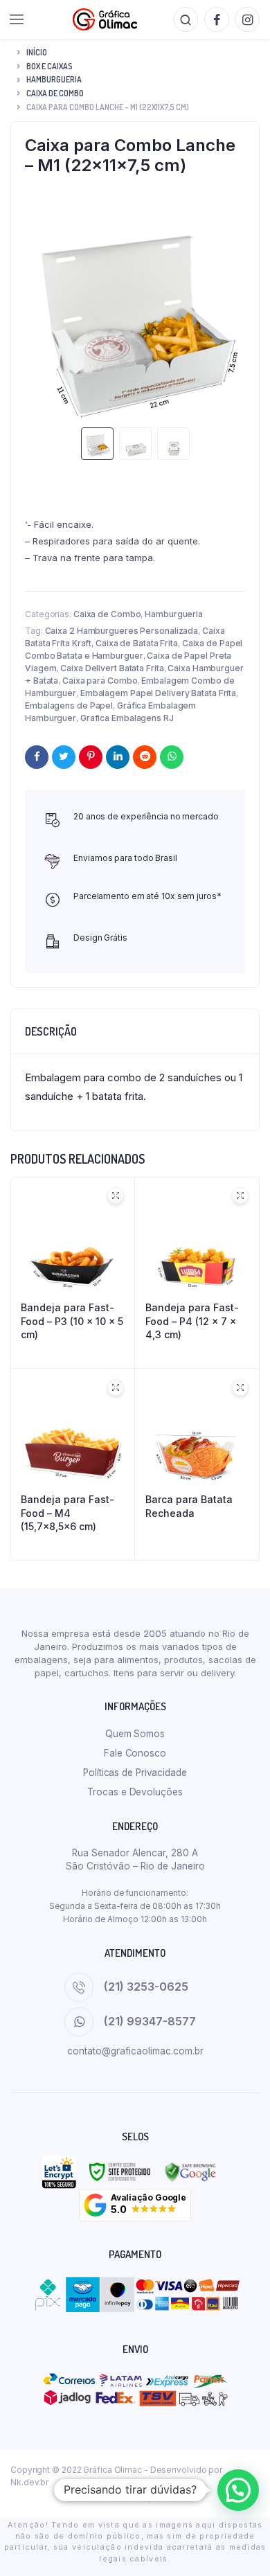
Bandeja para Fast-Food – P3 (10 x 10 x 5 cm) (72, 1321)
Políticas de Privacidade (135, 1773)
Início (37, 52)
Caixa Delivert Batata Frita (112, 668)
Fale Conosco (135, 1753)
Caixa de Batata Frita (137, 643)
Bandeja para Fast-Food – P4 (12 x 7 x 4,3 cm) (192, 1321)
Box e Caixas (49, 66)
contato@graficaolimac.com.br (135, 2051)
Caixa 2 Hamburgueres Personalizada (122, 631)
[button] (135, 2205)
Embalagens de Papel (69, 705)
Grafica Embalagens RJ (127, 718)
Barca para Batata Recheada (189, 1506)
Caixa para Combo (100, 681)
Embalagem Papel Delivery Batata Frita (158, 693)
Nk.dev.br (29, 2482)
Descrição (51, 1031)
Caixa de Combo (55, 93)
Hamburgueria (54, 79)
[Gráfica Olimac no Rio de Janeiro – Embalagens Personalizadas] (105, 19)
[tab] (135, 1031)
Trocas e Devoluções (135, 1792)
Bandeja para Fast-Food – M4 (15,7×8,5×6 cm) (67, 1513)
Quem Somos (135, 1734)
